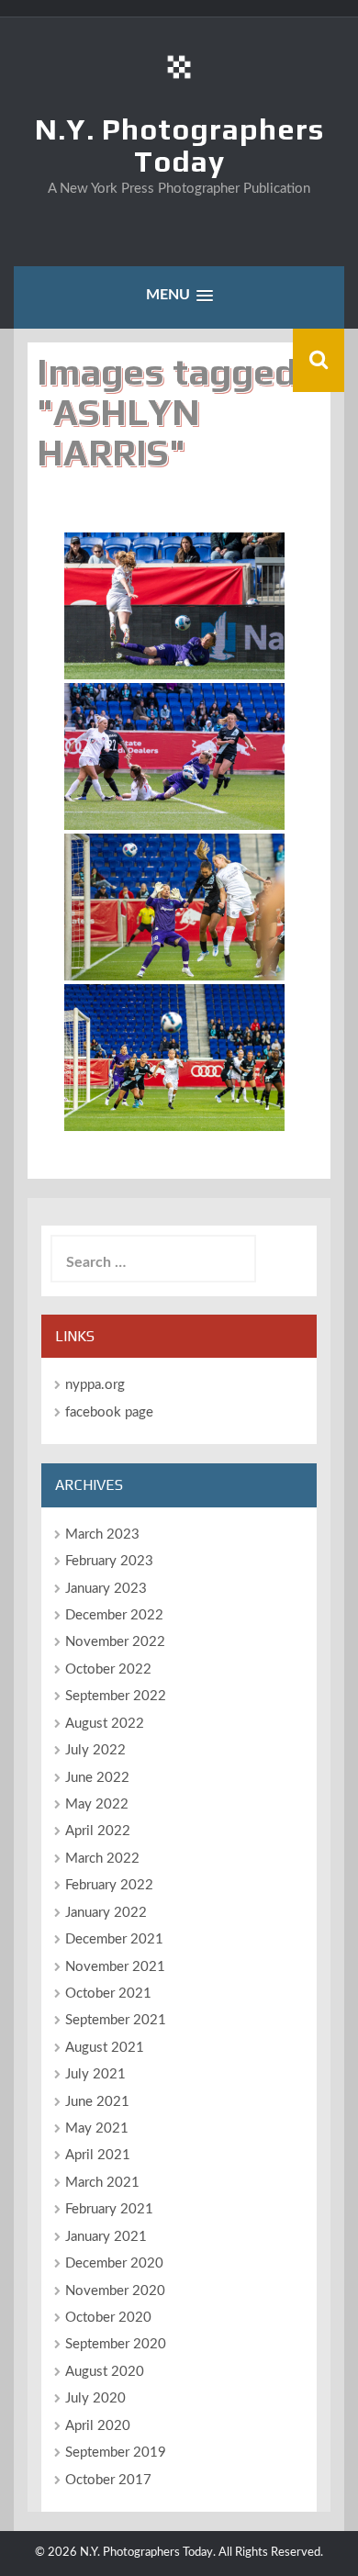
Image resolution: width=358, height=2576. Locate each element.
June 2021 (97, 2102)
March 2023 (102, 1534)
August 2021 (105, 2048)
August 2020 (105, 2372)
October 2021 (108, 1994)
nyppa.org (95, 1385)
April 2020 (98, 2426)
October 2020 (108, 2318)
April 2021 (98, 2155)
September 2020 (116, 2344)
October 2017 (108, 2480)
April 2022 (98, 1831)
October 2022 (108, 1669)
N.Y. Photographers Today (179, 145)
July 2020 (95, 2398)
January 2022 (106, 1913)
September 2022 (116, 1696)
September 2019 (116, 2453)
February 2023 (109, 1561)
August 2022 (105, 1724)
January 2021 (106, 2237)
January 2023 (106, 1589)
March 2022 (102, 1859)
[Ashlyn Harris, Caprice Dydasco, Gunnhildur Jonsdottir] (174, 907)
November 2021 (115, 1967)
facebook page (109, 1412)
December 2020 (114, 2263)
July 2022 (95, 1750)
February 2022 (109, 1885)
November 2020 (115, 2291)
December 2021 (114, 1939)
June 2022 (97, 1778)
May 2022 (97, 1804)
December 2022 (114, 1615)
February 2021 (109, 2209)
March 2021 (102, 2183)
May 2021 (97, 2128)
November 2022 (115, 1642)
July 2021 (95, 2074)
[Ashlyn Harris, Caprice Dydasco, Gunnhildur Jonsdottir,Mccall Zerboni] (174, 1058)
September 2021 (116, 2020)
